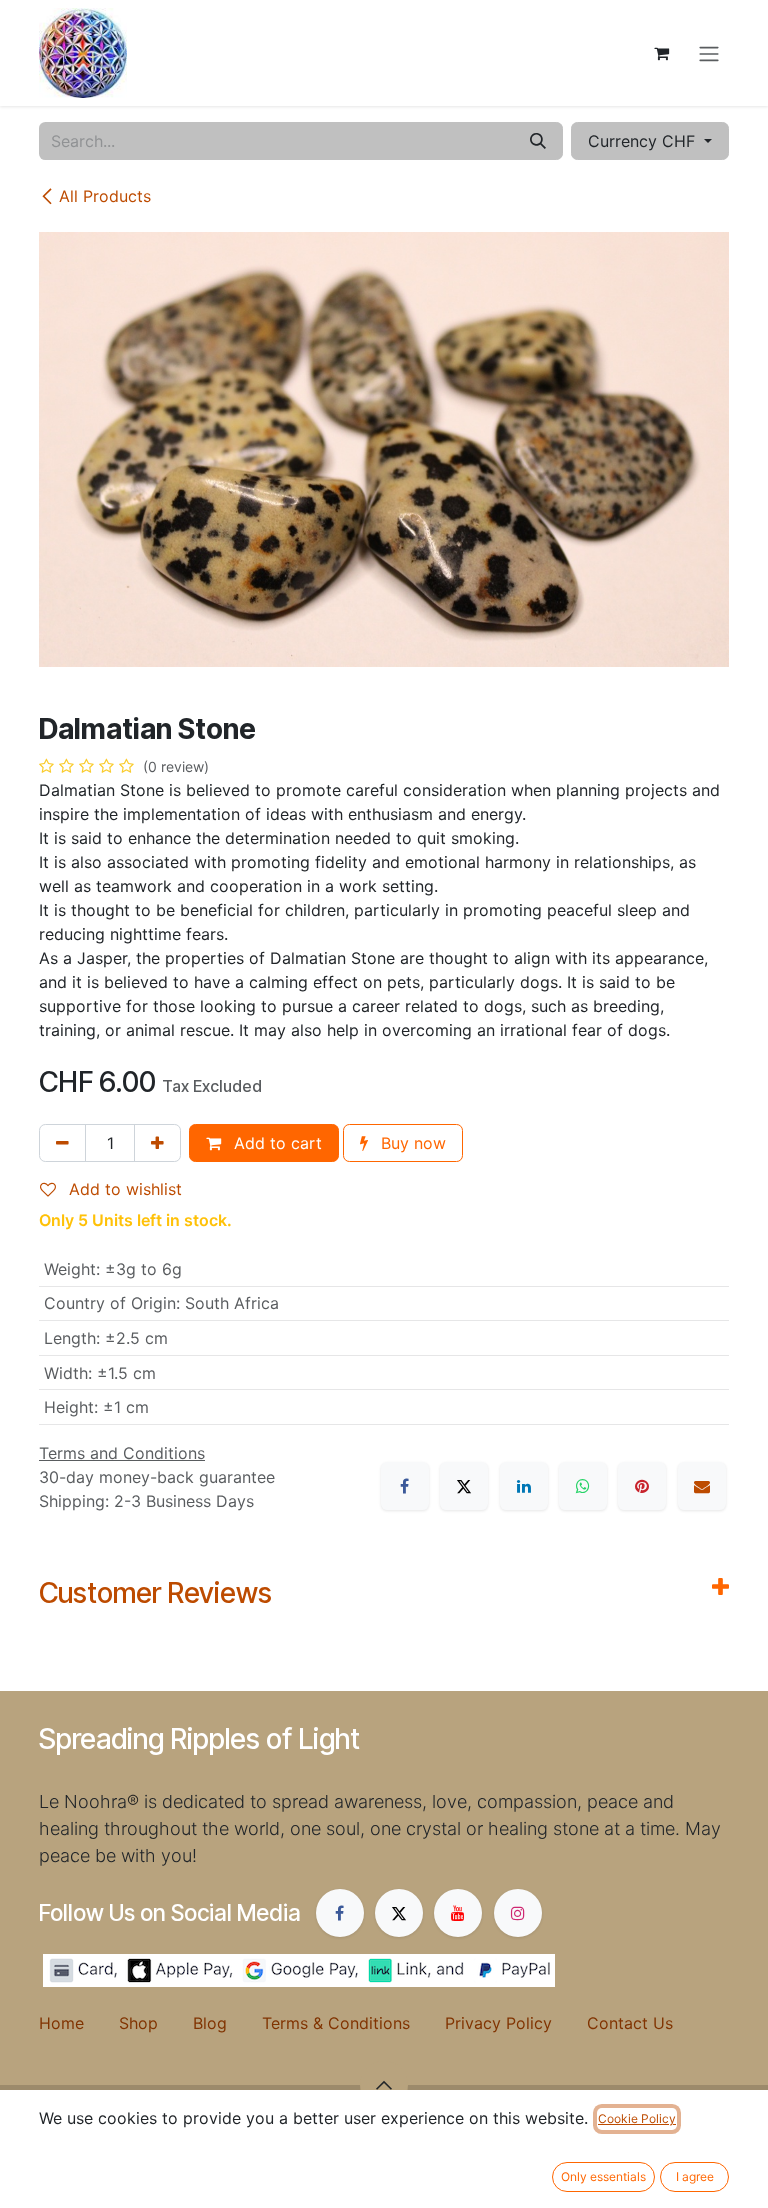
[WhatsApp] (583, 1486)
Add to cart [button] (275, 1143)
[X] (464, 1486)
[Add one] (157, 1143)
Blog (227, 2023)
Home (79, 2023)
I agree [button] (695, 2176)
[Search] (538, 141)
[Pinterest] (642, 1486)
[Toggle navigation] (709, 53)
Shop (156, 2023)
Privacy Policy (516, 2023)
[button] (384, 2085)
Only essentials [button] (603, 2176)
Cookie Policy (637, 2118)
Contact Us (630, 2023)
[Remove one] (62, 1143)
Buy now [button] (411, 1143)
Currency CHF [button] (644, 141)
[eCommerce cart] (661, 53)
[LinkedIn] (524, 1486)
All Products (105, 196)
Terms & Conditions (353, 2023)
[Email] (702, 1486)
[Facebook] (405, 1486)
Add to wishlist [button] (123, 1189)
